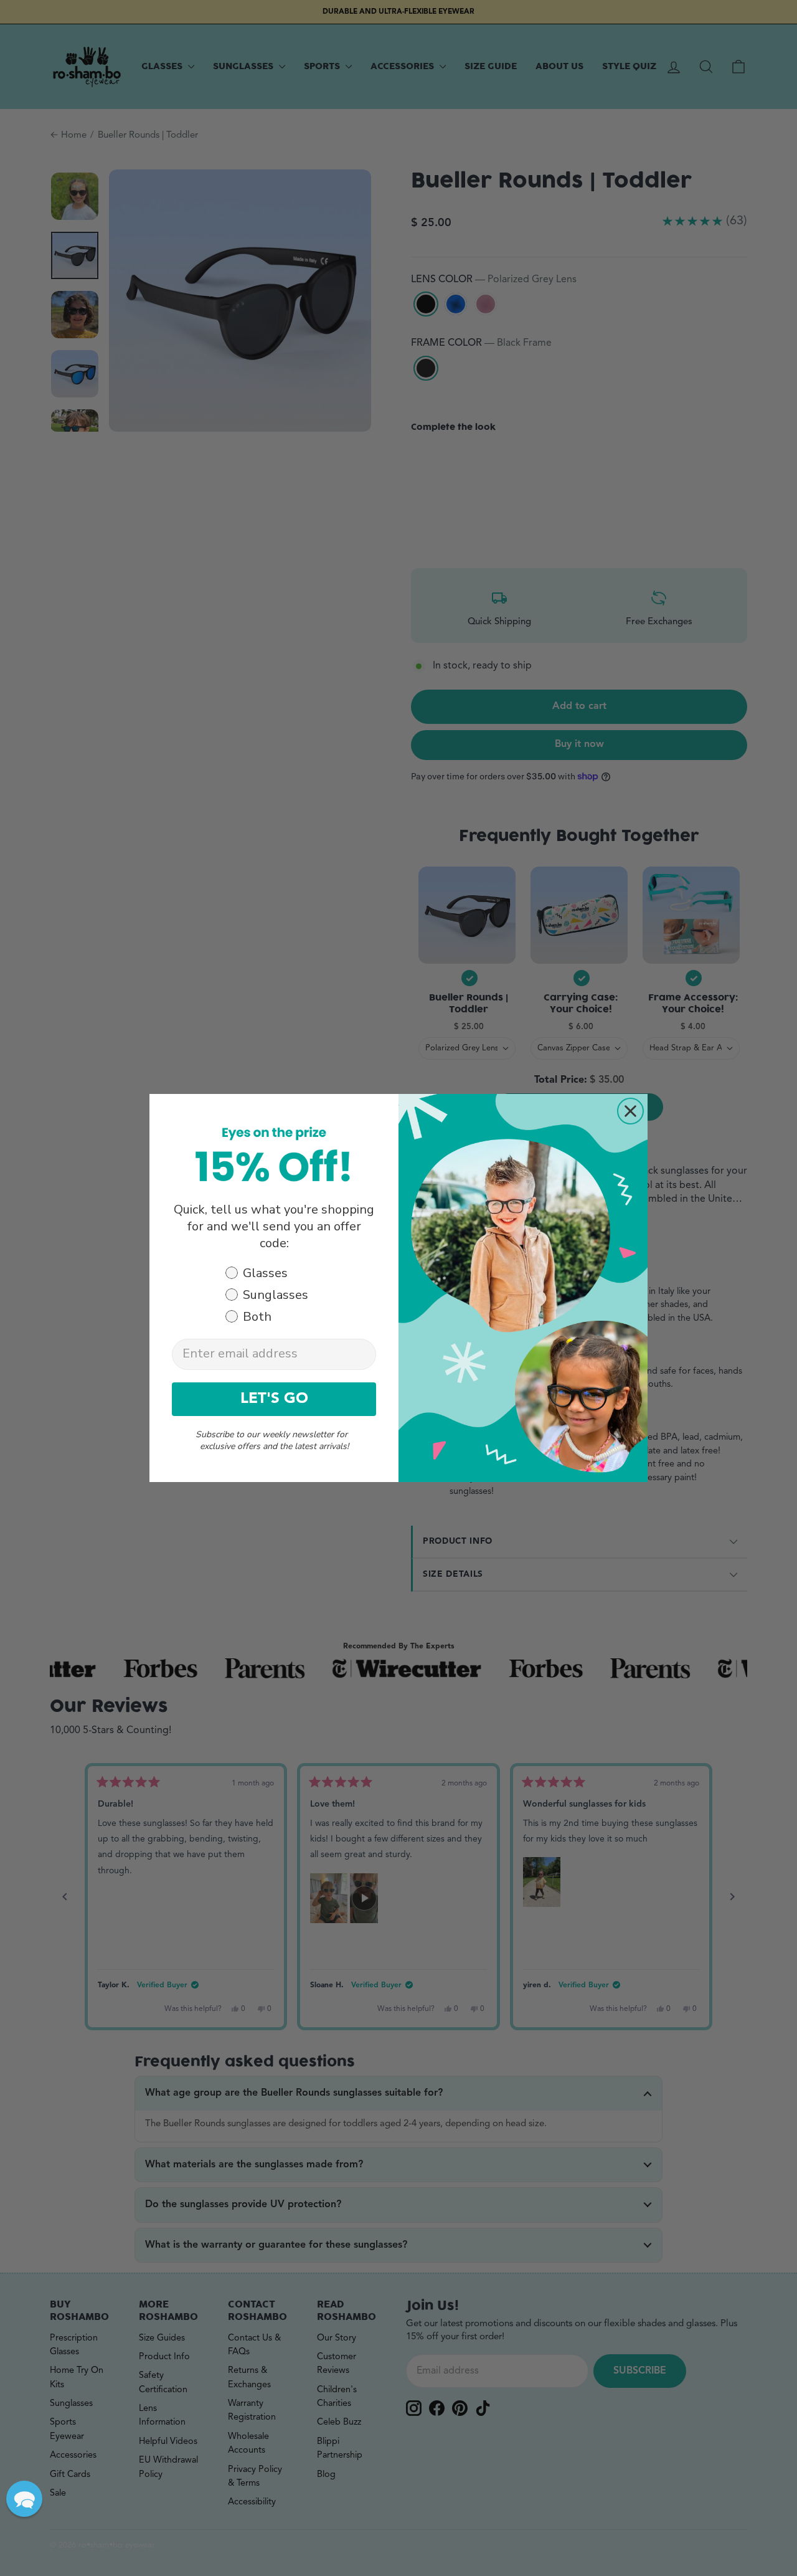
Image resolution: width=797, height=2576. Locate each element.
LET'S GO (274, 1399)
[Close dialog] (630, 1111)
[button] (24, 2499)
